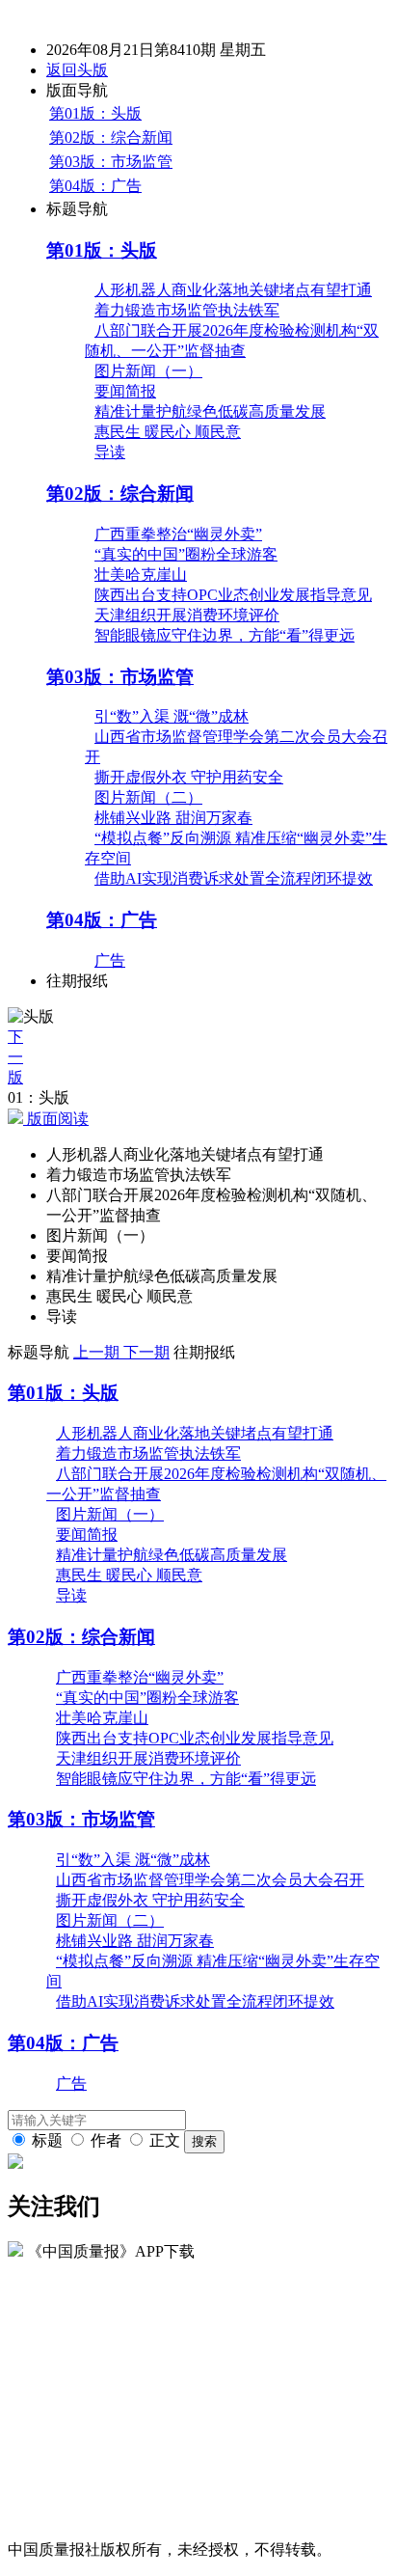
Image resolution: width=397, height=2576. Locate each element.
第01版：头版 (95, 113)
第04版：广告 (95, 186)
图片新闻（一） (148, 371)
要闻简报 (125, 391)
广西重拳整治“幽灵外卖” (178, 534)
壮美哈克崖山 (141, 575)
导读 (110, 452)
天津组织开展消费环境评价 (187, 615)
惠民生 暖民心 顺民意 (168, 432)
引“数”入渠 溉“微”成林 (172, 716)
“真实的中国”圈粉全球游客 (186, 554)
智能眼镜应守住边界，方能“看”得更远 (225, 635)
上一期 (98, 1352)
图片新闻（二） (148, 797)
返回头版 (77, 70)
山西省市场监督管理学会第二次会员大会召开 (210, 1880)
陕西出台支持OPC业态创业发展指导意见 (233, 595)
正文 (165, 2140)
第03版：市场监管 (111, 162)
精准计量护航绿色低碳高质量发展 (210, 411)
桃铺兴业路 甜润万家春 (173, 818)
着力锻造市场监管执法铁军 (187, 310)
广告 (110, 960)
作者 (106, 2140)
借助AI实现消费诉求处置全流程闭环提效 (234, 878)
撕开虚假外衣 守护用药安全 (189, 777)
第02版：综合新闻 (111, 137)
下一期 (146, 1352)
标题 (47, 2140)
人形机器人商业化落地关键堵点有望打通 (233, 290)
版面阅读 (56, 1119)
